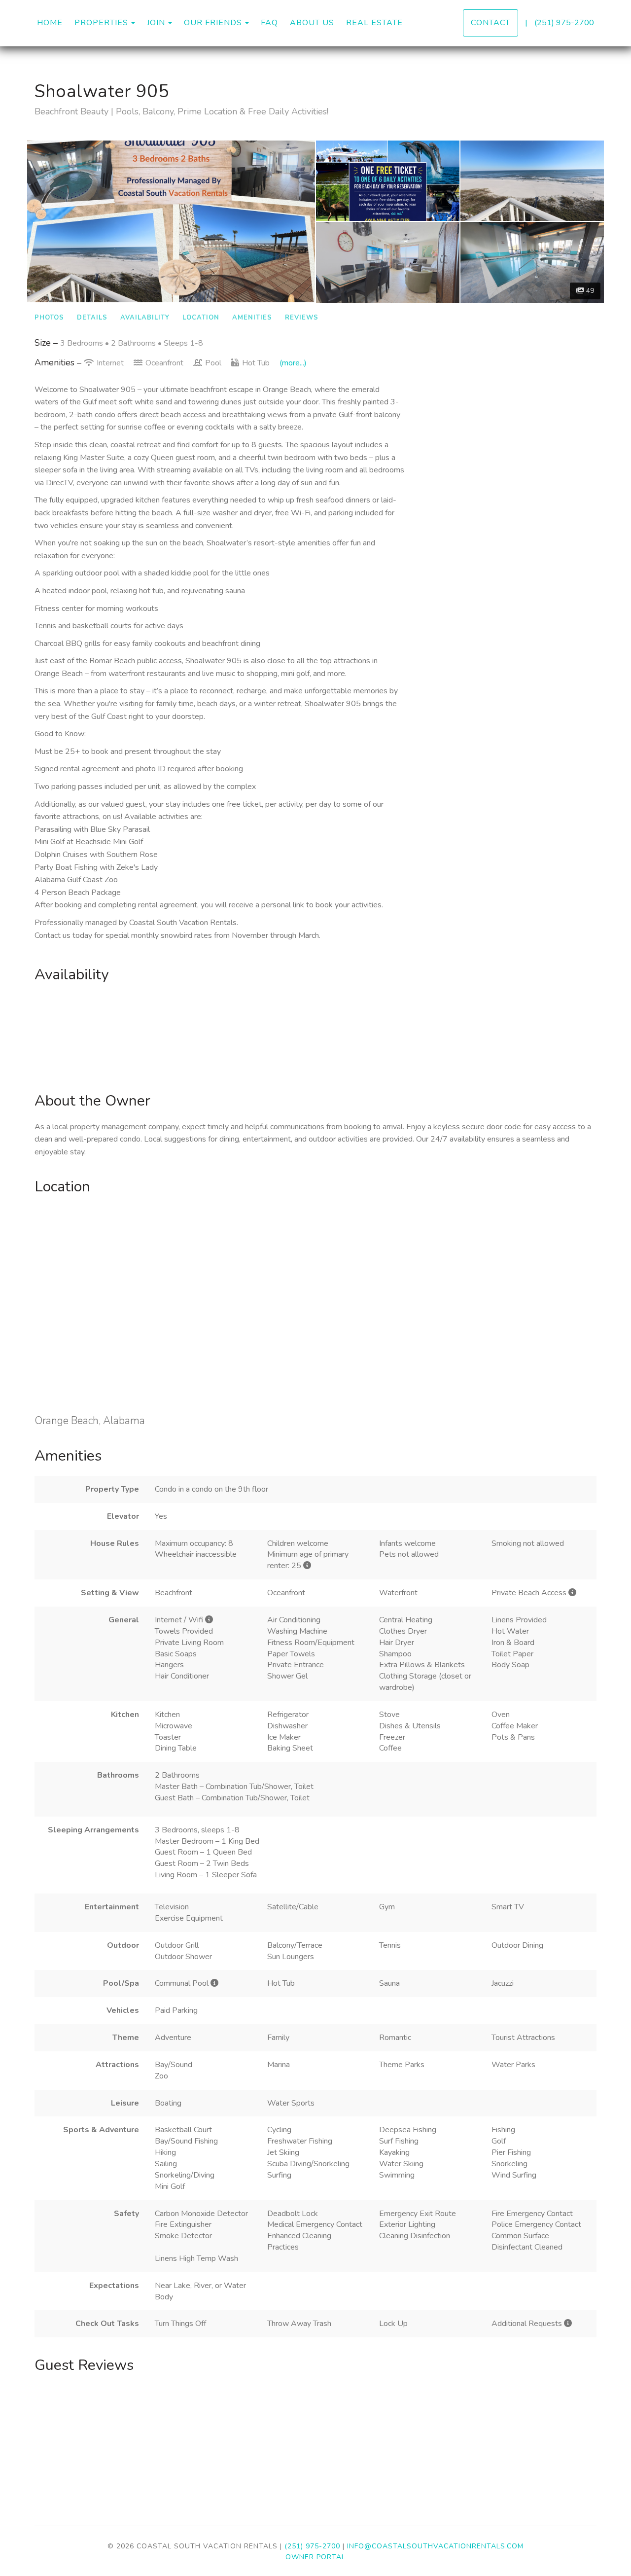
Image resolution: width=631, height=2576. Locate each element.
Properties (101, 23)
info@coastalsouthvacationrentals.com (435, 2546)
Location (201, 318)
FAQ (269, 23)
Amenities (252, 318)
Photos (49, 318)
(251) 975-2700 (564, 23)
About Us (312, 23)
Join (156, 23)
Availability (145, 318)
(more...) (293, 363)
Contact (491, 23)
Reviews (302, 318)
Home (50, 23)
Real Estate (374, 23)
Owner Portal (315, 2557)
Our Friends (213, 23)
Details (92, 318)
